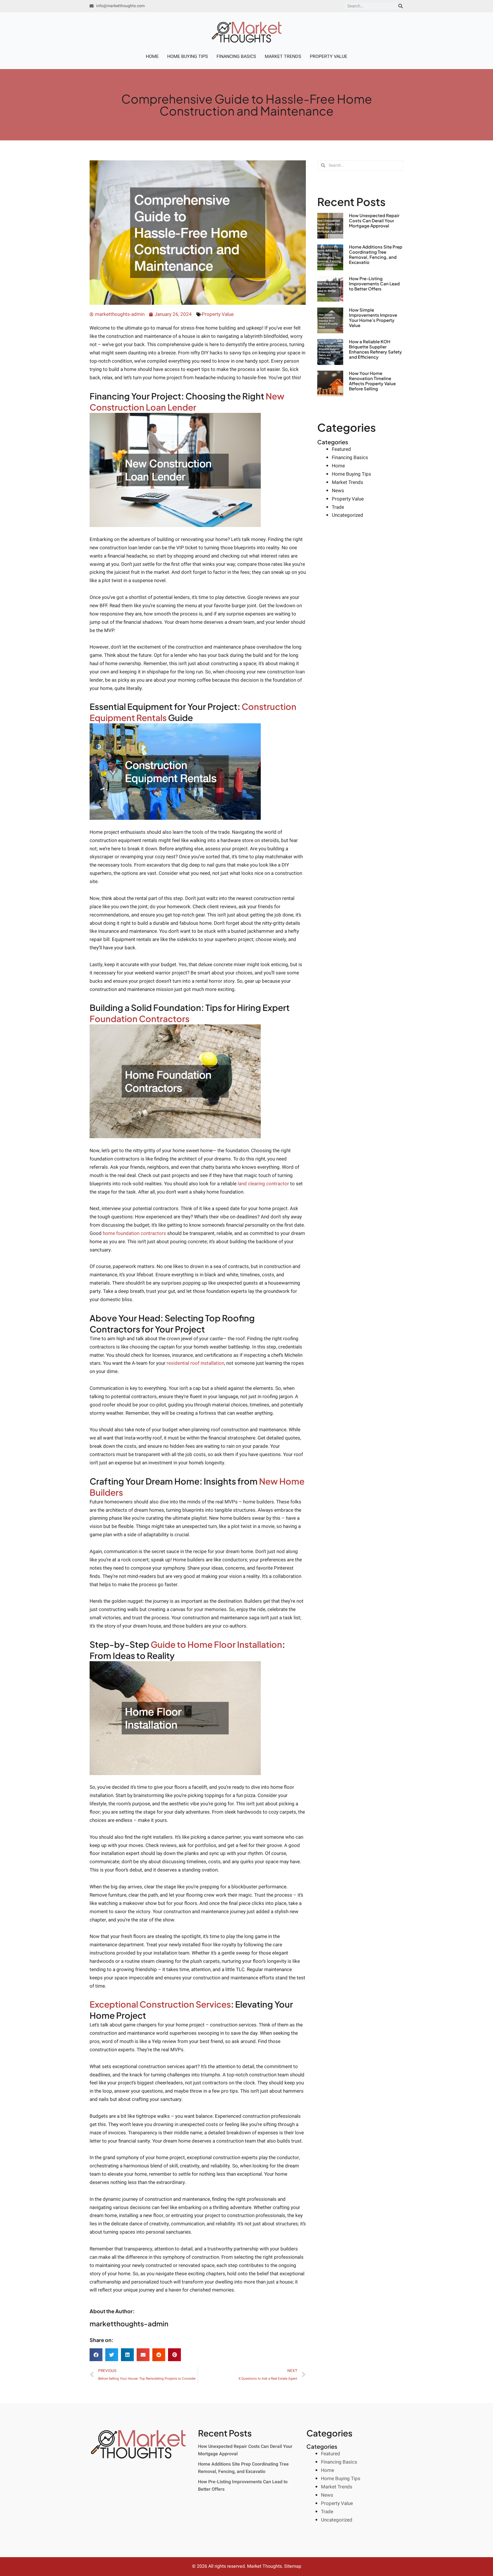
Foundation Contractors (140, 1019)
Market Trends (283, 56)
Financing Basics (236, 56)
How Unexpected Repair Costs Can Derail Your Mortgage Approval (374, 220)
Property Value (329, 56)
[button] (96, 2355)
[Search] (401, 6)
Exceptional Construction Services (160, 2004)
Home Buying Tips (188, 56)
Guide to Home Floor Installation (216, 1644)
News (338, 491)
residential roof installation (195, 1363)
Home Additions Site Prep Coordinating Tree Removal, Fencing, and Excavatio (376, 254)
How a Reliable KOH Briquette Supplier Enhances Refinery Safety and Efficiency (375, 349)
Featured (341, 449)
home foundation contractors (134, 1233)
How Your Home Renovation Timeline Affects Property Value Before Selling (372, 381)
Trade (338, 507)
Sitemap (293, 2566)
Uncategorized (347, 515)
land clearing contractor (263, 1184)
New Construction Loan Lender (187, 402)
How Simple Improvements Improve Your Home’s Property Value (373, 317)
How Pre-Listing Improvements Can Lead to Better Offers (374, 283)
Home (152, 56)
